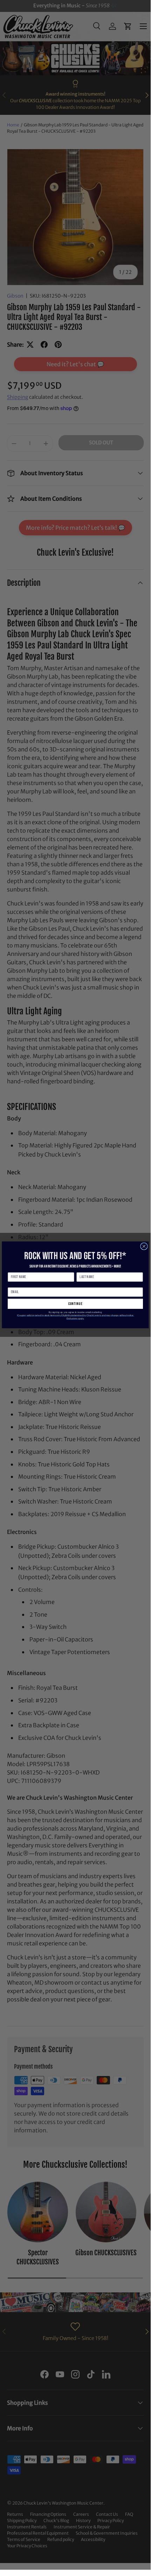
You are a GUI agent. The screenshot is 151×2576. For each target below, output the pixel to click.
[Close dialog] (144, 1246)
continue (75, 1304)
